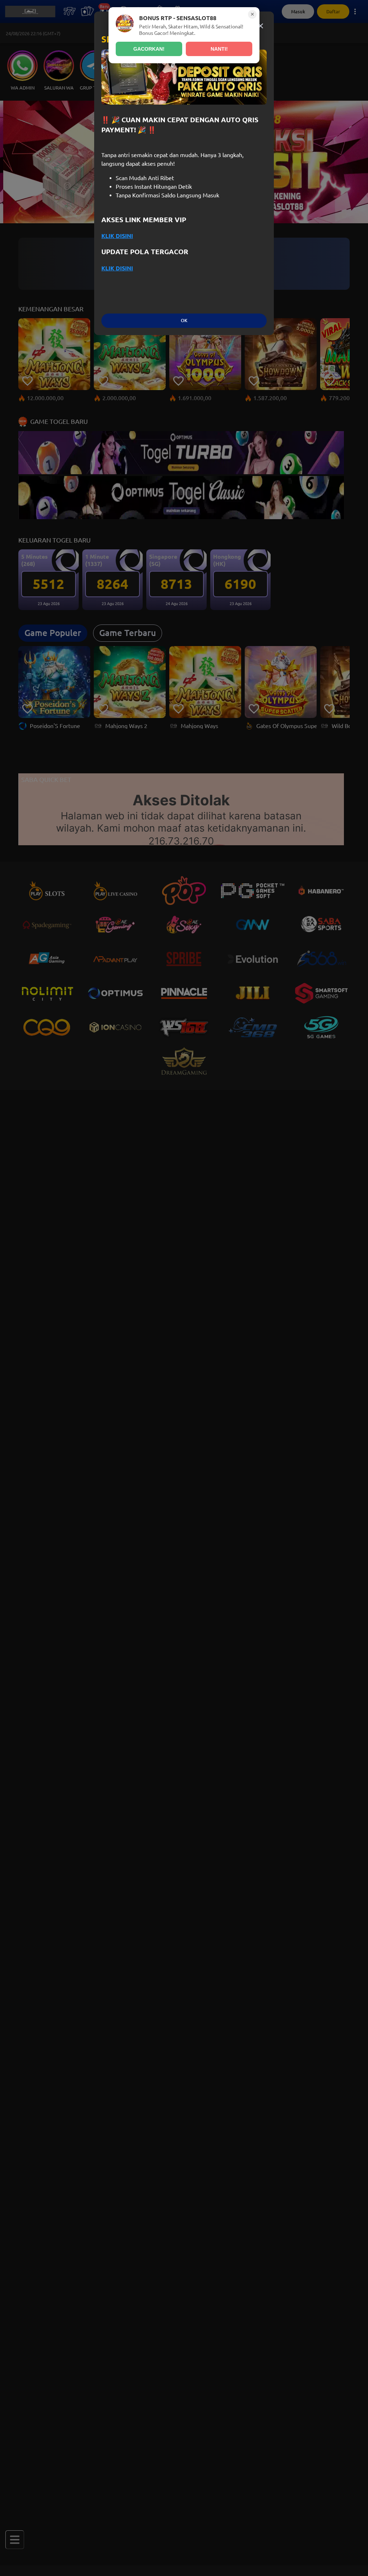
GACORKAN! (149, 49)
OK (184, 321)
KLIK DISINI (117, 236)
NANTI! (219, 49)
